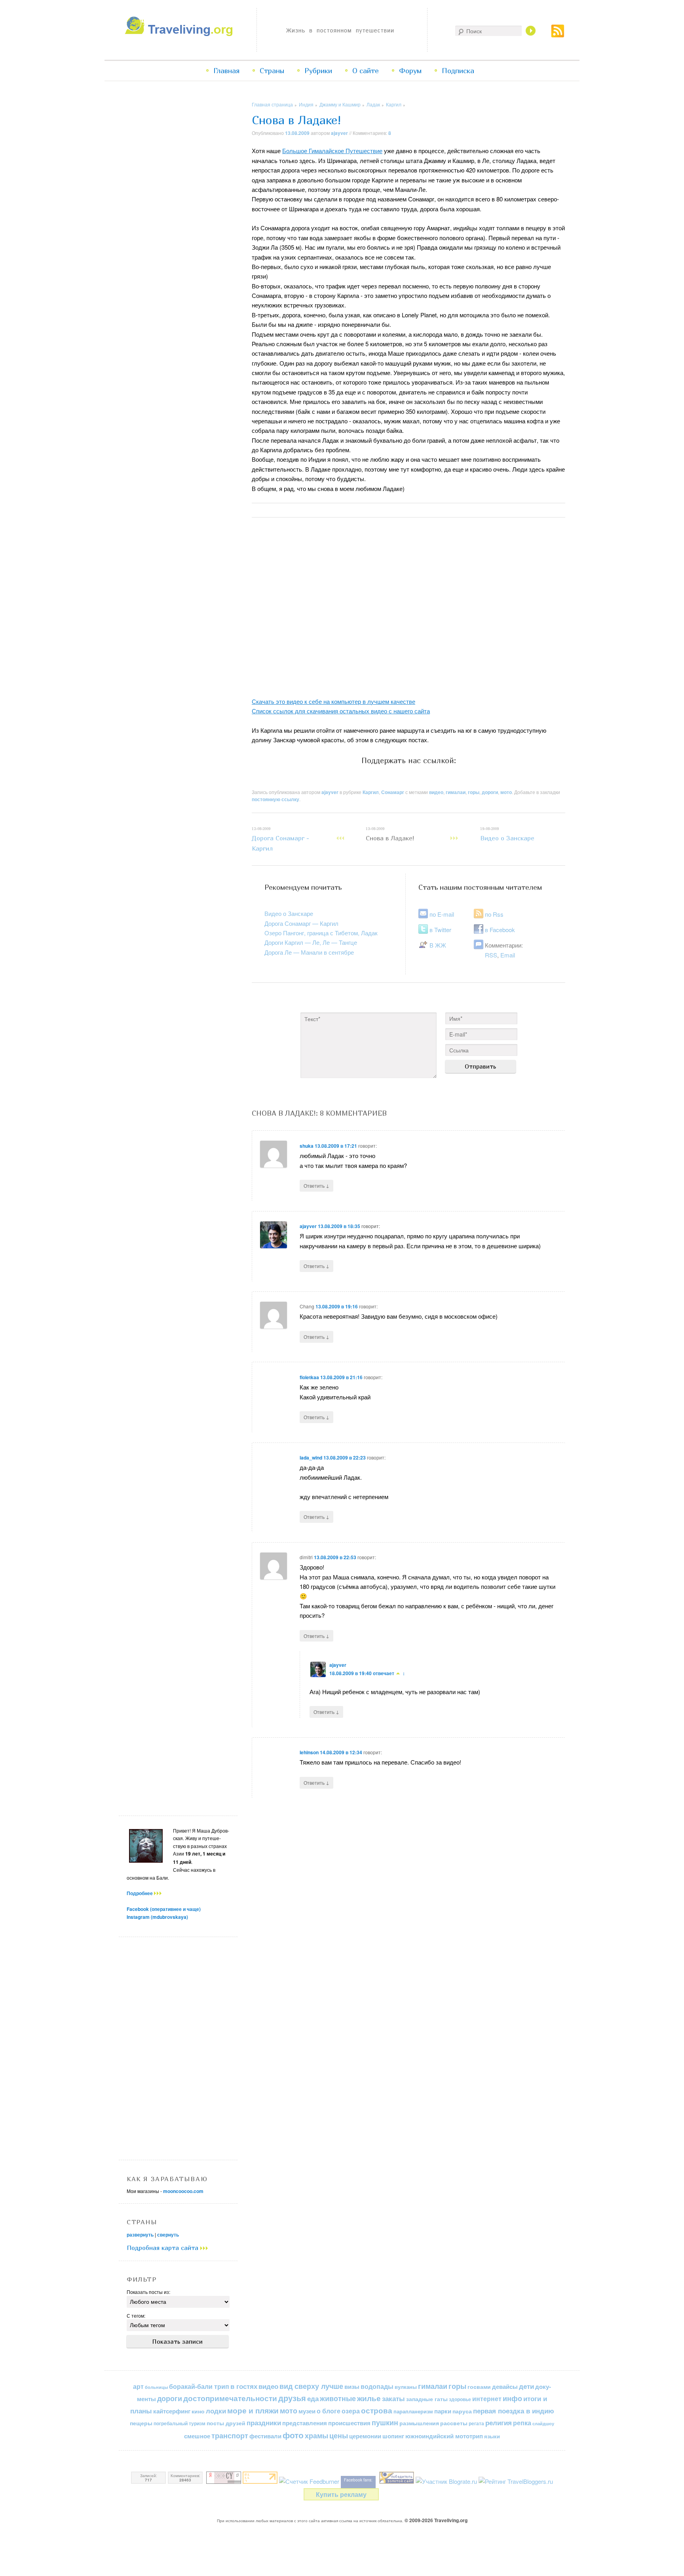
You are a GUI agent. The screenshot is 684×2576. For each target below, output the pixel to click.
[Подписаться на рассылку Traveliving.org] (558, 35)
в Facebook (500, 930)
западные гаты (427, 2399)
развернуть (140, 2235)
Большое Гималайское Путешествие (332, 151)
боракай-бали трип (199, 2386)
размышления (419, 2423)
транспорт (230, 2436)
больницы (156, 2387)
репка (522, 2423)
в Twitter (440, 930)
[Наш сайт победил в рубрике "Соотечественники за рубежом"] (397, 2481)
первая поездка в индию (514, 2411)
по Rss (494, 914)
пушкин (385, 2422)
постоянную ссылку (275, 799)
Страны (272, 71)
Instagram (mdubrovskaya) (157, 1917)
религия (499, 2422)
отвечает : (389, 1673)
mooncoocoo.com (183, 2191)
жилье (369, 2398)
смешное (197, 2436)
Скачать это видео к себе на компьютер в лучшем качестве (333, 701)
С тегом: (136, 2315)
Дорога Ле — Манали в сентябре (309, 952)
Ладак (373, 104)
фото (293, 2435)
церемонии (365, 2436)
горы (474, 792)
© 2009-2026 (436, 2520)
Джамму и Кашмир (340, 104)
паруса (462, 2411)
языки (492, 2436)
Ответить (316, 1185)
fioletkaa (309, 1377)
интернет (487, 2399)
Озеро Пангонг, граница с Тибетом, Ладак (321, 933)
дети (526, 2386)
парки (443, 2411)
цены (339, 2435)
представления (305, 2423)
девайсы (505, 2386)
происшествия (349, 2423)
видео (436, 792)
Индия (306, 104)
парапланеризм (413, 2411)
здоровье (460, 2399)
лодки (216, 2411)
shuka (307, 1146)
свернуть (168, 2235)
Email (508, 955)
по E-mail (442, 914)
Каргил (394, 104)
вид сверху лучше (311, 2386)
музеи (307, 2411)
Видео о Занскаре (507, 834)
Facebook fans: (358, 2480)
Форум (410, 71)
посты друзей (226, 2423)
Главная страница (272, 104)
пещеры (141, 2423)
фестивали (265, 2436)
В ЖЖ (438, 945)
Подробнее (140, 1893)
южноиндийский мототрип (444, 2436)
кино (198, 2411)
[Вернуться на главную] (181, 34)
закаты (393, 2398)
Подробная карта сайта (163, 2248)
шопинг (393, 2436)
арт (138, 2386)
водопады (377, 2386)
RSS (491, 955)
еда (313, 2398)
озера (351, 2411)
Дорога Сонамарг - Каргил (280, 839)
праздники (264, 2422)
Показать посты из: (148, 2292)
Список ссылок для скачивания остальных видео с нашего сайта (341, 711)
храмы (316, 2435)
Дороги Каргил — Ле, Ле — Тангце (311, 942)
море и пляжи (253, 2410)
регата (476, 2423)
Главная (226, 71)
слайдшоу (543, 2423)
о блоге (329, 2411)
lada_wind (311, 1458)
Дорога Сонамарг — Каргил (301, 923)
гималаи (456, 792)
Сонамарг (393, 792)
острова (377, 2410)
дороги (490, 792)
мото (506, 792)
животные (338, 2398)
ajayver (339, 133)
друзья (292, 2398)
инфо (512, 2398)
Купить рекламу (341, 2494)
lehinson (309, 1752)
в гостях (244, 2386)
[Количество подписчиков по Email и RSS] (309, 2481)
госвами (479, 2386)
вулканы (406, 2387)
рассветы (454, 2423)
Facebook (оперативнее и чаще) (164, 1909)
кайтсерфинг (172, 2411)
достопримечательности (230, 2398)
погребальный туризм (180, 2423)
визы (352, 2386)
